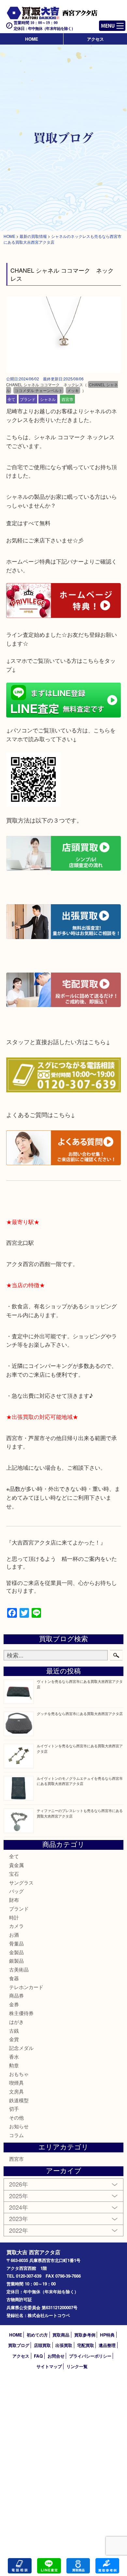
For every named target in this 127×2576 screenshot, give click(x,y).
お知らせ (19, 2126)
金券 (14, 2004)
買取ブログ (19, 2345)
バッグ (16, 1891)
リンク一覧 (77, 2366)
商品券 (16, 1995)
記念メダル (21, 2048)
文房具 (16, 2091)
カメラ (16, 1926)
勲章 (14, 2065)
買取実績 (107, 2566)
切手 (14, 2109)
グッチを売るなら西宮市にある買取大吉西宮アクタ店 (80, 1713)
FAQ (38, 2356)
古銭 (14, 2031)
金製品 (16, 1952)
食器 (14, 1978)
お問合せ (56, 2356)
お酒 (14, 1935)
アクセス (95, 39)
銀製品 (16, 1961)
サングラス (21, 1882)
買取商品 (61, 2335)
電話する (20, 2566)
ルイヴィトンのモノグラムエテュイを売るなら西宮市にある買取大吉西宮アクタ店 (80, 1781)
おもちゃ (19, 2074)
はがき (16, 2022)
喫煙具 (16, 2083)
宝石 (14, 1874)
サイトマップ (49, 2366)
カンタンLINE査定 (49, 2566)
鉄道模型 (19, 2100)
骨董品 (16, 1943)
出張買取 (64, 2345)
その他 (16, 2117)
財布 (14, 1900)
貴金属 (16, 1865)
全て (11, 399)
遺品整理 (107, 2345)
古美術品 (19, 1969)
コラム (16, 2135)
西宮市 (67, 399)
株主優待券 (21, 2013)
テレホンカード (26, 1987)
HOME (32, 39)
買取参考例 (85, 2335)
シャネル (48, 399)
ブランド (28, 399)
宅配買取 (86, 2345)
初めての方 (37, 2335)
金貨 (14, 2039)
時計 (14, 1917)
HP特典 (107, 2335)
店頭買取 (42, 2345)
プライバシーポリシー (90, 2356)
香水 (14, 2057)
